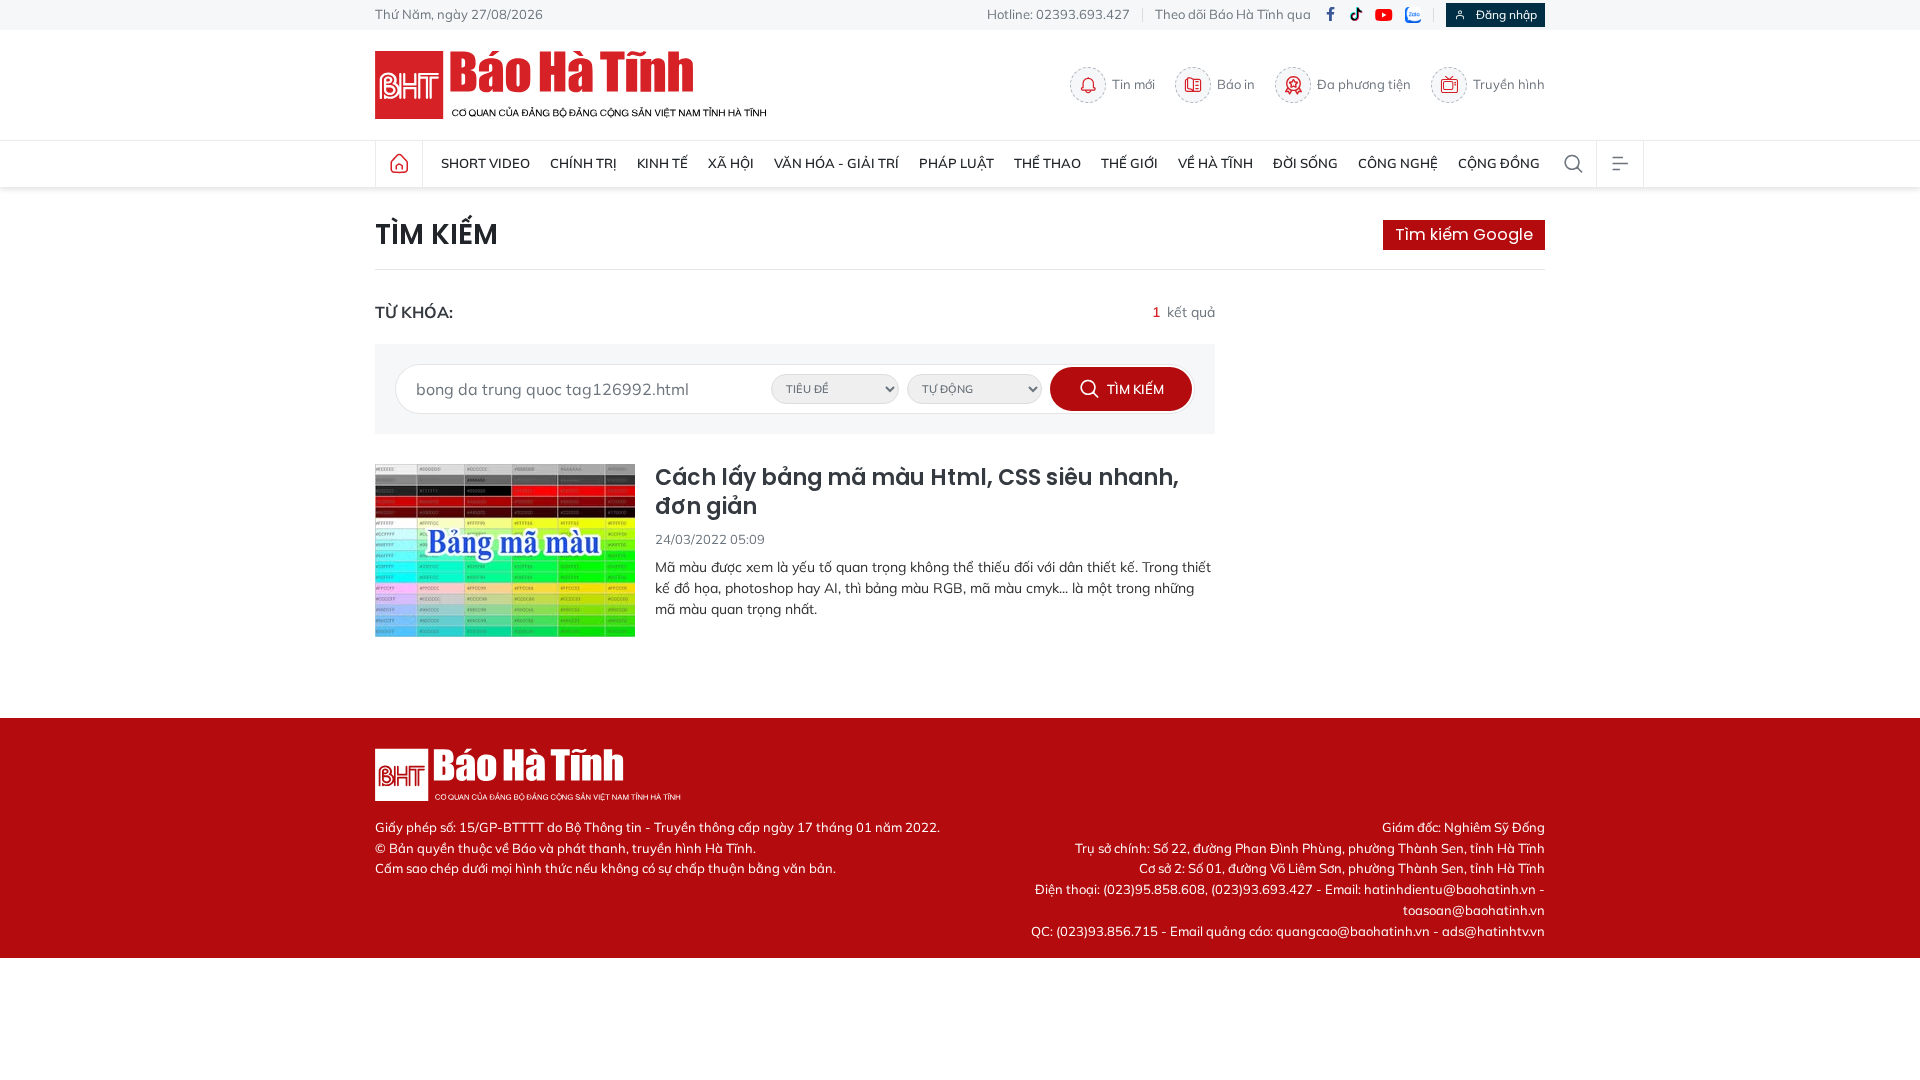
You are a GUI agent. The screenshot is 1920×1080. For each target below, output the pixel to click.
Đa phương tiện (1364, 84)
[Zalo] (1413, 15)
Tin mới (1133, 84)
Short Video (485, 163)
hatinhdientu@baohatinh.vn (1450, 889)
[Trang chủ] (399, 164)
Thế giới (1129, 163)
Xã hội (731, 163)
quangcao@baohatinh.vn (1353, 931)
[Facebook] (1330, 15)
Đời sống (1305, 163)
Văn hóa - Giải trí (836, 163)
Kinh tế (662, 163)
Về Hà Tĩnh (1215, 163)
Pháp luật (956, 163)
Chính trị (583, 163)
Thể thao (1047, 163)
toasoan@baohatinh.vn (1474, 910)
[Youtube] (1384, 15)
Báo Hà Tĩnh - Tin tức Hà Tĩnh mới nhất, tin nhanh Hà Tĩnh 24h (580, 85)
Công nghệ (1398, 163)
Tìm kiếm (436, 235)
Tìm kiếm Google (1464, 234)
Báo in (1236, 84)
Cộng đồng (1499, 163)
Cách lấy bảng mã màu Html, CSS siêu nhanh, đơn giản (917, 492)
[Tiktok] (1356, 15)
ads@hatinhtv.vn (1493, 931)
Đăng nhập (1506, 14)
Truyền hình (1509, 84)
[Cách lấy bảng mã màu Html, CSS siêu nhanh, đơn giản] (505, 550)
